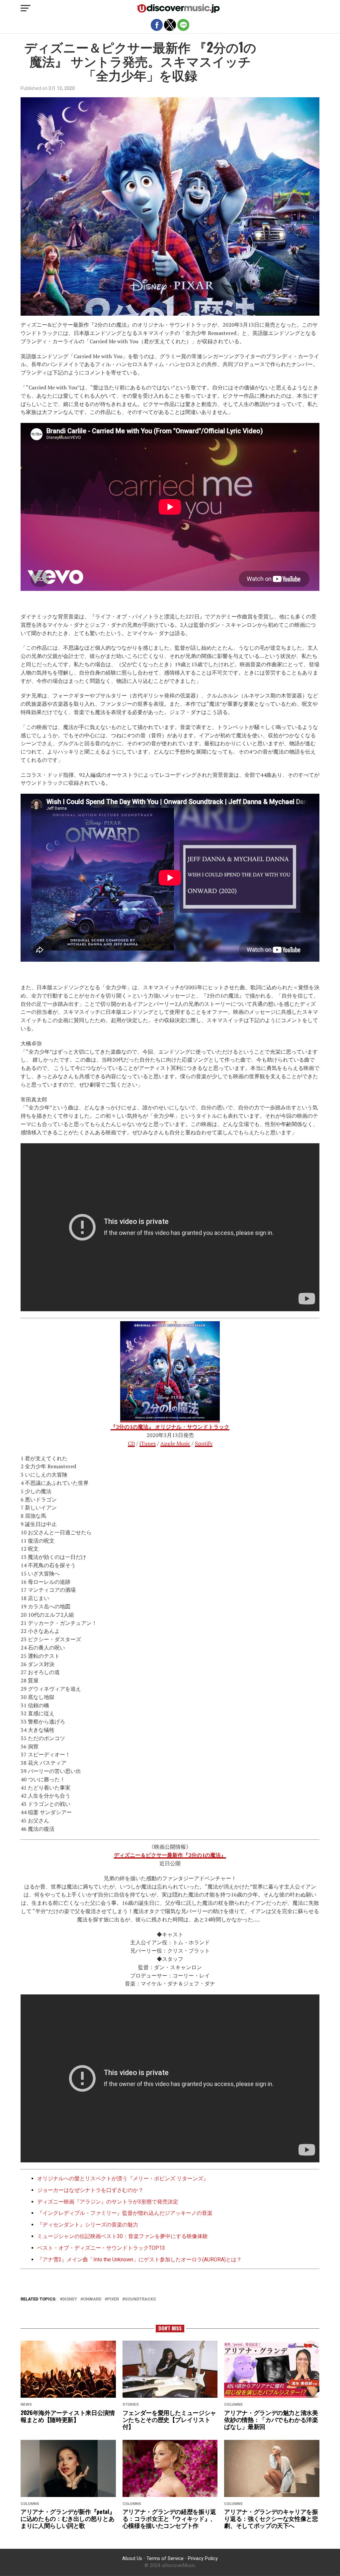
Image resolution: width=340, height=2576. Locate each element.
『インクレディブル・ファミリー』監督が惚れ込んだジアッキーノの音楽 (125, 2213)
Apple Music (175, 1443)
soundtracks (140, 2299)
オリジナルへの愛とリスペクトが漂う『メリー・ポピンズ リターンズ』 (123, 2178)
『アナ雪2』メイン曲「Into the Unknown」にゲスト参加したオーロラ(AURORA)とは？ (139, 2259)
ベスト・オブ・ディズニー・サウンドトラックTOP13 (101, 2248)
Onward (92, 2299)
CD (131, 1443)
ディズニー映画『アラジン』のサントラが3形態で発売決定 (108, 2202)
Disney (70, 2299)
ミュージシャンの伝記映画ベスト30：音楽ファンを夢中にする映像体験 (123, 2236)
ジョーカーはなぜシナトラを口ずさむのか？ (90, 2190)
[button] (26, 8)
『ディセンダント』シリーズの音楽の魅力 (88, 2225)
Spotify (204, 1443)
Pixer (113, 2299)
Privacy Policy (203, 2559)
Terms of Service (165, 2559)
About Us (132, 2559)
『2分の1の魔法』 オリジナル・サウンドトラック (170, 1427)
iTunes (148, 1443)
